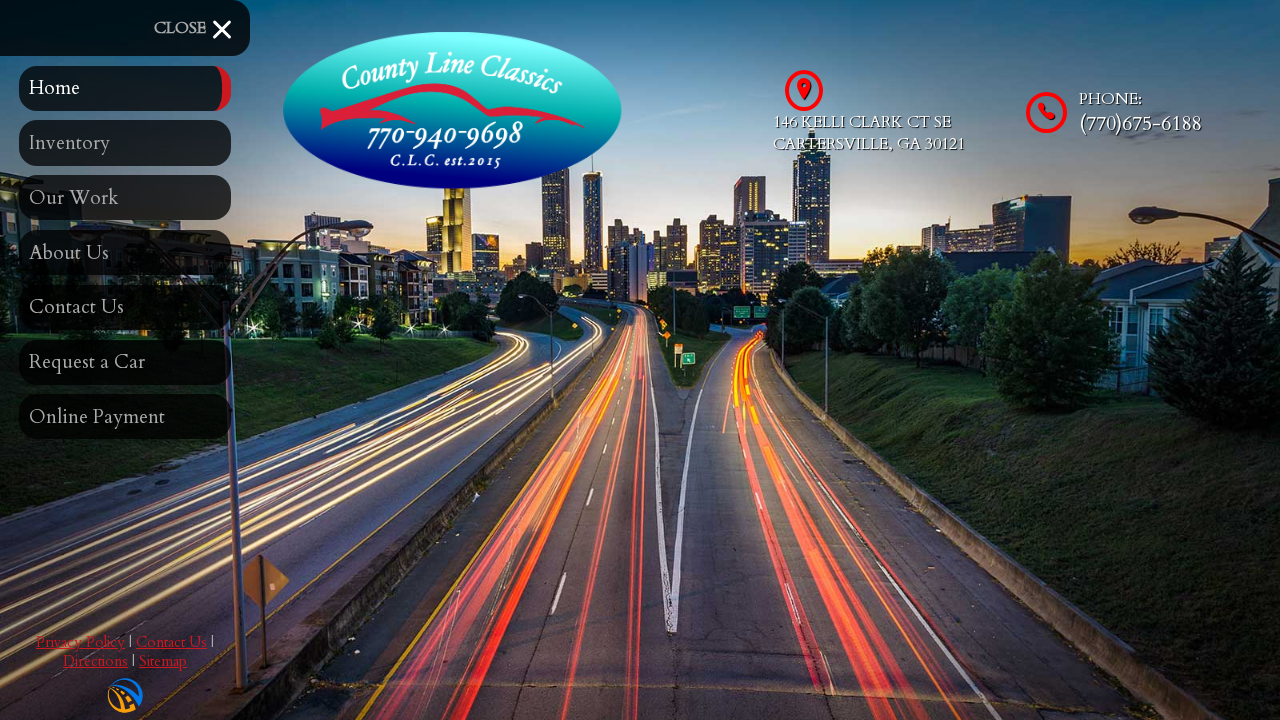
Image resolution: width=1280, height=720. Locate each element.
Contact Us (171, 642)
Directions (95, 661)
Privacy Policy (80, 642)
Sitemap (163, 661)
